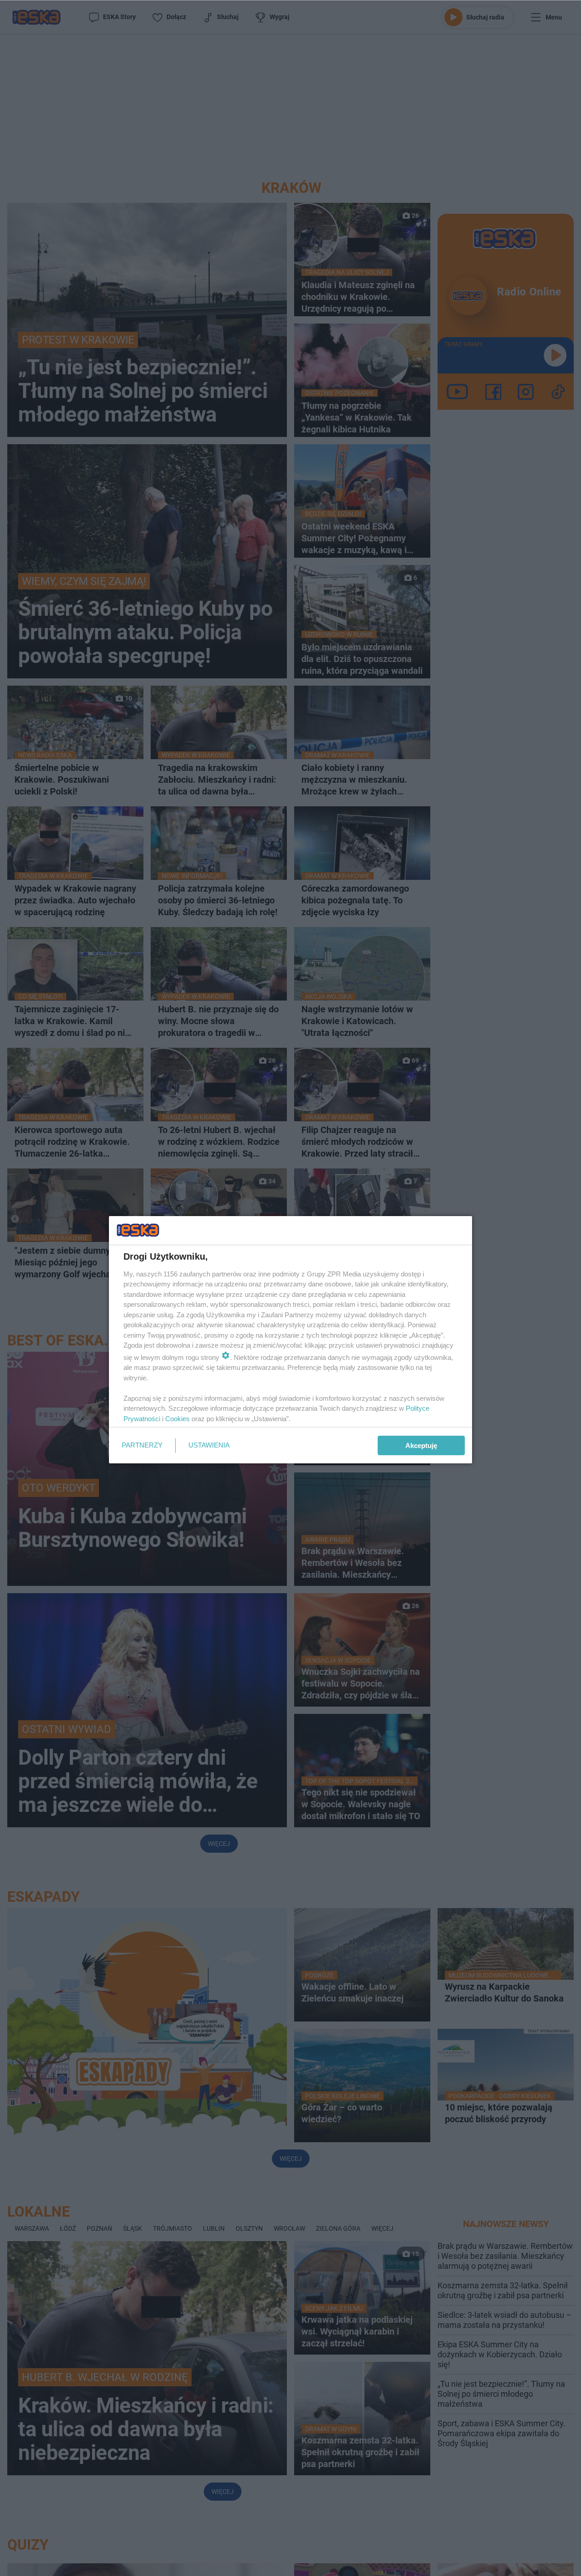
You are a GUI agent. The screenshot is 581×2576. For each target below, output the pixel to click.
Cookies (177, 1419)
